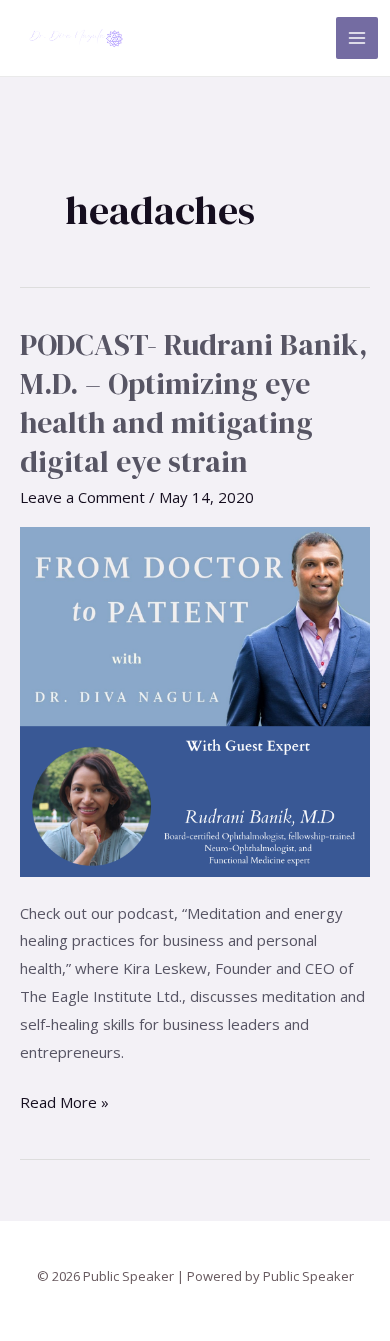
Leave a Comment (82, 497)
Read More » (64, 1100)
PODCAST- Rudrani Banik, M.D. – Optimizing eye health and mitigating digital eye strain (194, 403)
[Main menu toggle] (357, 38)
